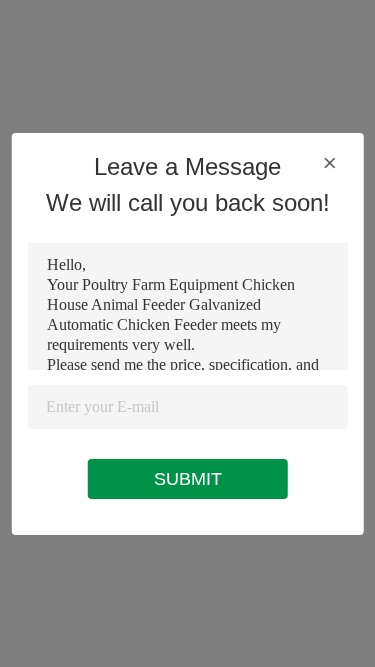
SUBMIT (188, 479)
